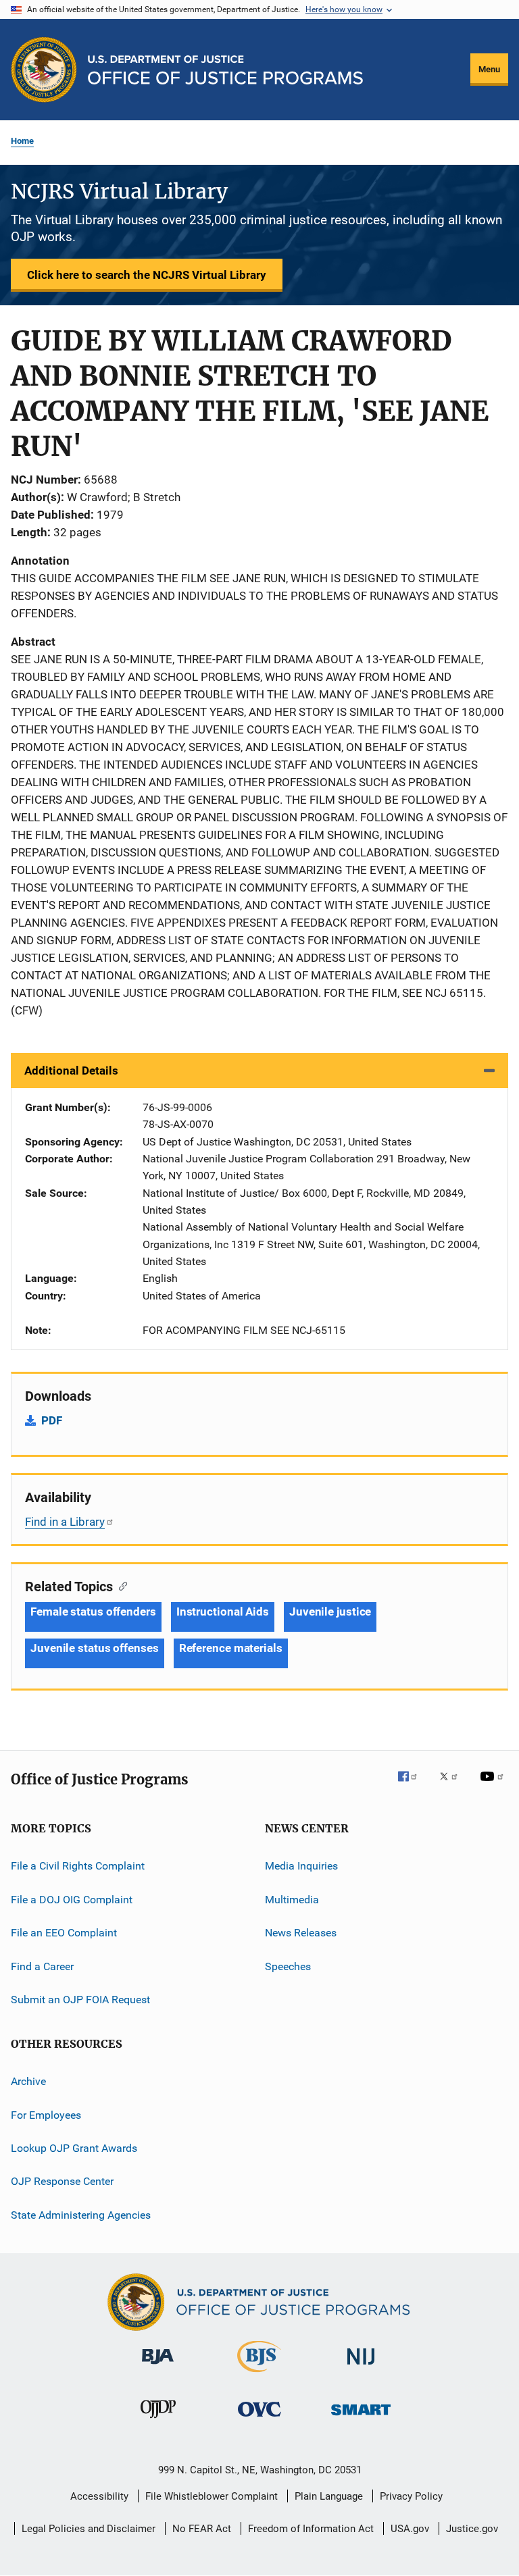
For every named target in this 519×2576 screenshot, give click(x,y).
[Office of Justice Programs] (44, 70)
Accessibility (99, 2496)
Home (22, 141)
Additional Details (71, 1071)
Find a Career (42, 1966)
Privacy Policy (411, 2496)
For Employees (46, 2114)
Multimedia (292, 1900)
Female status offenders (93, 1612)
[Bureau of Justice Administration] (158, 2367)
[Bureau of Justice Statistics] (259, 2375)
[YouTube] (494, 1786)
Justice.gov (472, 2529)
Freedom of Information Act (311, 2529)
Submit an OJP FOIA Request (80, 2000)
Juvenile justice (330, 1612)
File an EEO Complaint (64, 1933)
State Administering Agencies (81, 2215)
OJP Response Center (62, 2181)
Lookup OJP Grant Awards (74, 2148)
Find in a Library (65, 1522)
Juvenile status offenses (95, 1648)
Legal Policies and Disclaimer (89, 2529)
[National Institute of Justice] (361, 2367)
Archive (28, 2081)
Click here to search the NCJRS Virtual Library (147, 275)
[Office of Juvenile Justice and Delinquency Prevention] (158, 2421)
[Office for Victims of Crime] (259, 2419)
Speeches (288, 1966)
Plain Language (329, 2496)
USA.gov (410, 2529)
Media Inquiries (301, 1866)
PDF (52, 1420)
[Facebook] (413, 1786)
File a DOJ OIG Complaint (72, 1900)
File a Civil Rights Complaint (78, 1866)
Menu (489, 69)
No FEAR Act (202, 2529)
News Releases (301, 1933)
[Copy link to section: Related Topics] (120, 1585)
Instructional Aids (223, 1612)
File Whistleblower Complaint (212, 2496)
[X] (453, 1786)
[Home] (225, 70)
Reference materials (231, 1648)
